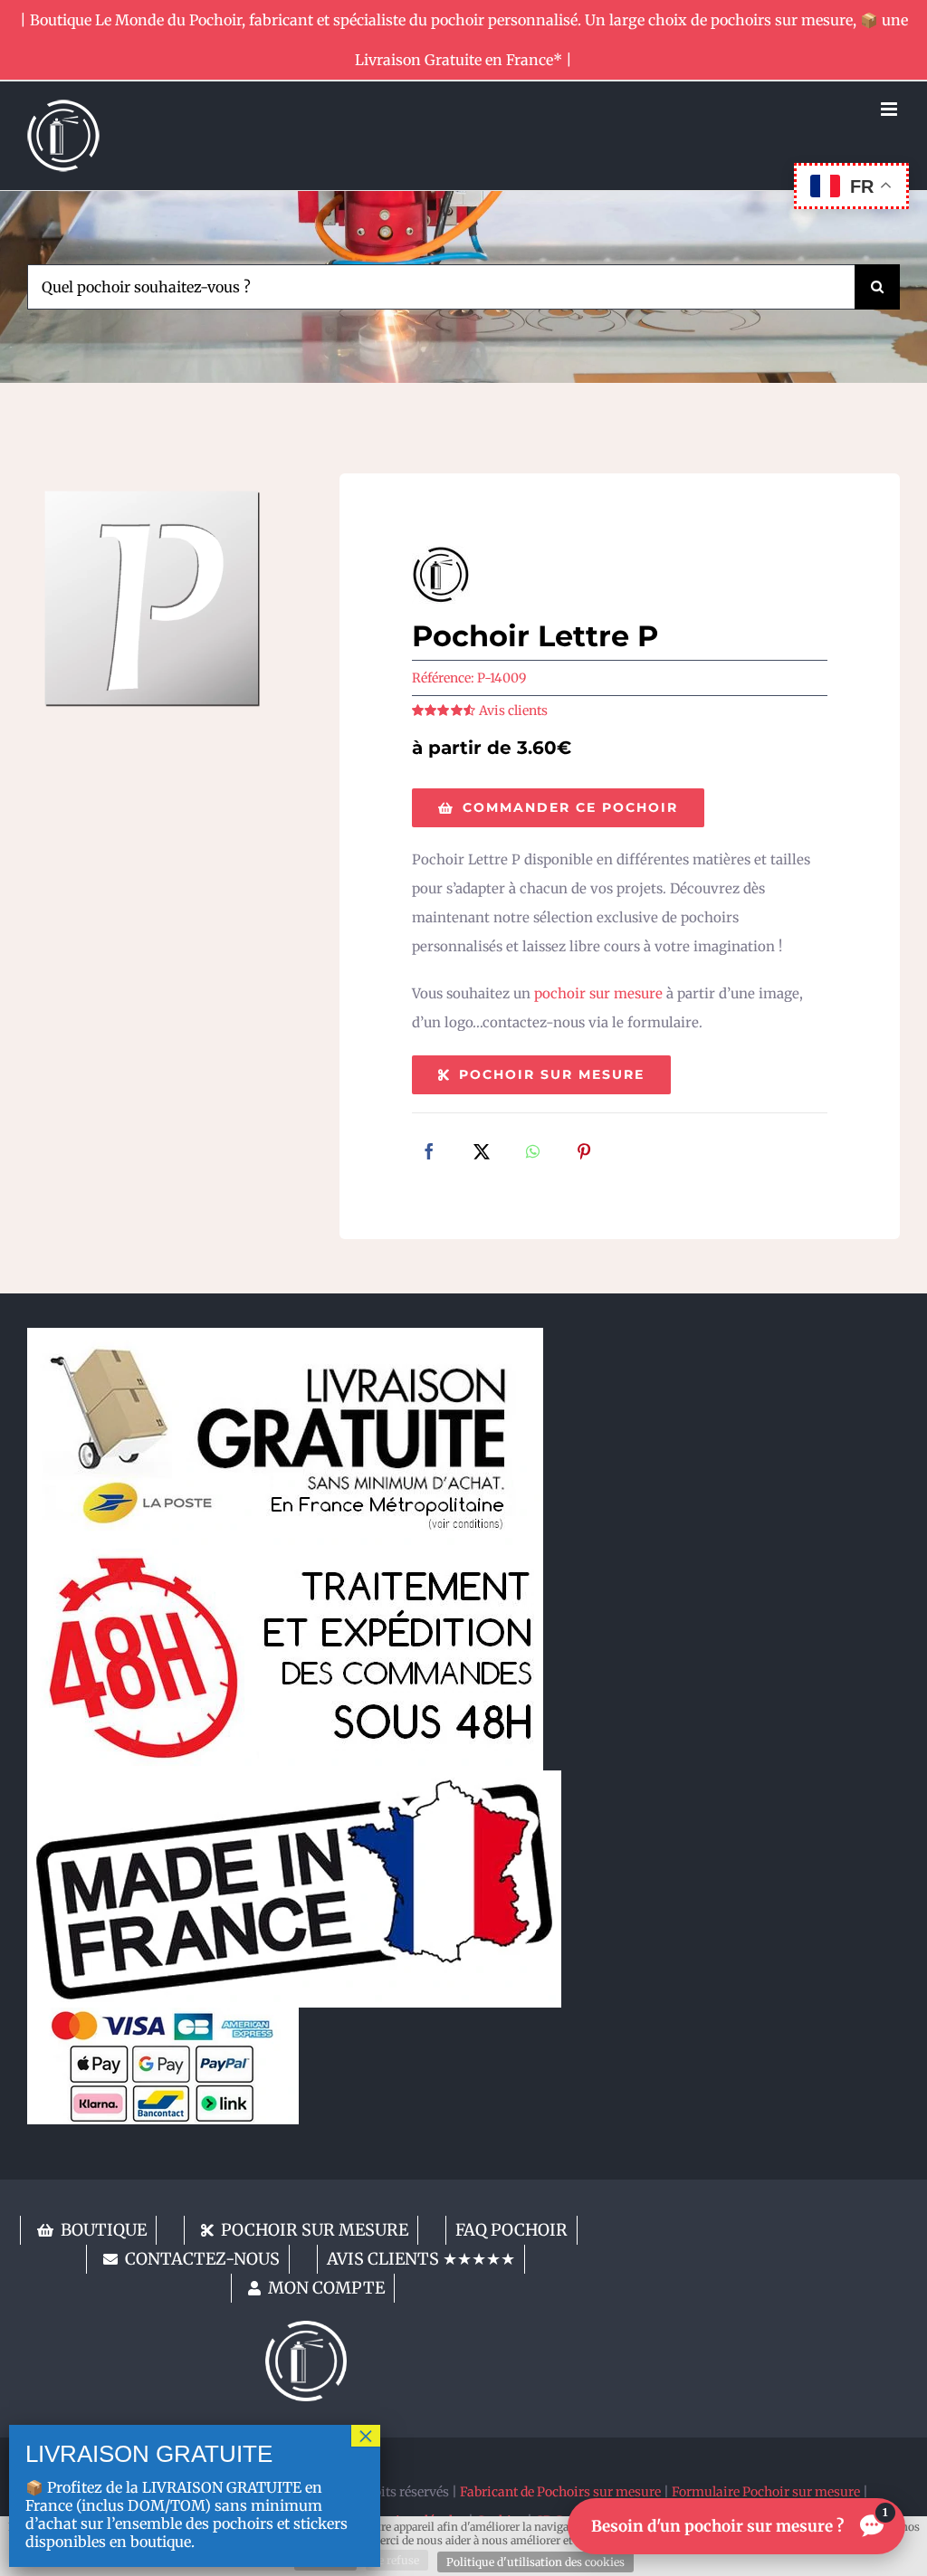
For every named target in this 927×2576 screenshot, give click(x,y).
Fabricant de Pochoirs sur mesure (560, 2492)
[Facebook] (429, 1153)
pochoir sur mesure (598, 993)
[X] (482, 1153)
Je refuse (397, 2560)
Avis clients (513, 711)
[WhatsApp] (533, 1153)
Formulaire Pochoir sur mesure (766, 2492)
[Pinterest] (584, 1153)
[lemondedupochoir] (306, 2328)
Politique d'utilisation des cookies (535, 2562)
